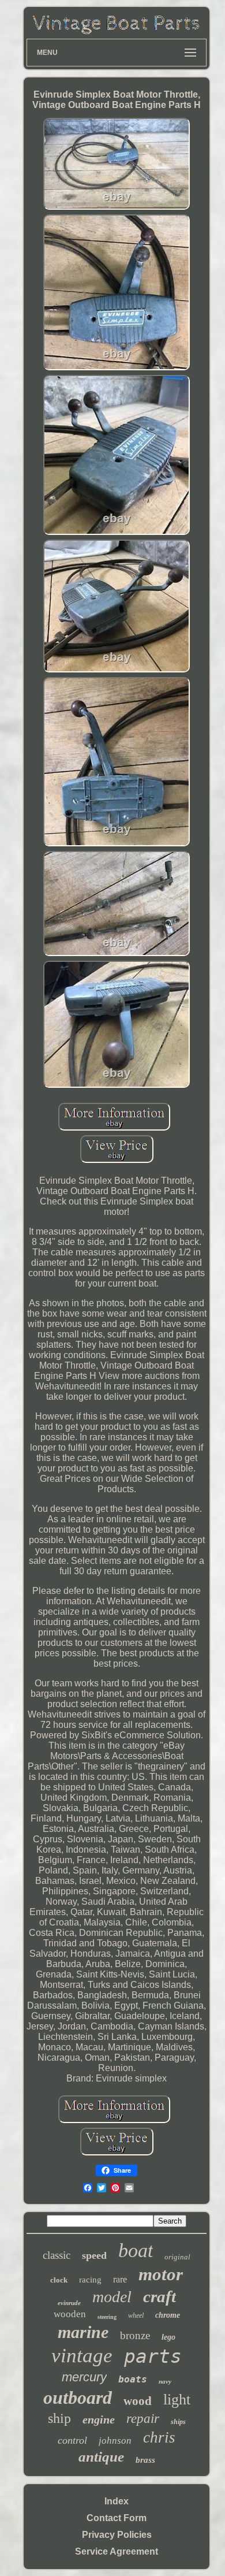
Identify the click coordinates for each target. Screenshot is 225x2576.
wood (138, 2401)
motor (161, 2274)
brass (145, 2460)
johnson (115, 2441)
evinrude (69, 2303)
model (112, 2297)
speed (94, 2255)
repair (143, 2419)
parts (153, 2356)
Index (117, 2501)
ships (178, 2422)
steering (107, 2317)
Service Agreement (117, 2551)
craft (160, 2296)
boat (136, 2250)
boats (133, 2379)
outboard (78, 2397)
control (72, 2440)
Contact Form (117, 2518)
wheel (136, 2315)
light (177, 2400)
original (177, 2257)
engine (99, 2419)
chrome (168, 2315)
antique (101, 2457)
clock (59, 2280)
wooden (70, 2314)
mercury (84, 2377)
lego (168, 2337)
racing (90, 2280)
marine (83, 2332)
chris (159, 2437)
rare (120, 2279)
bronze (135, 2335)
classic (57, 2255)
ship (59, 2418)
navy (165, 2381)
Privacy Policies (117, 2535)
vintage (82, 2356)
